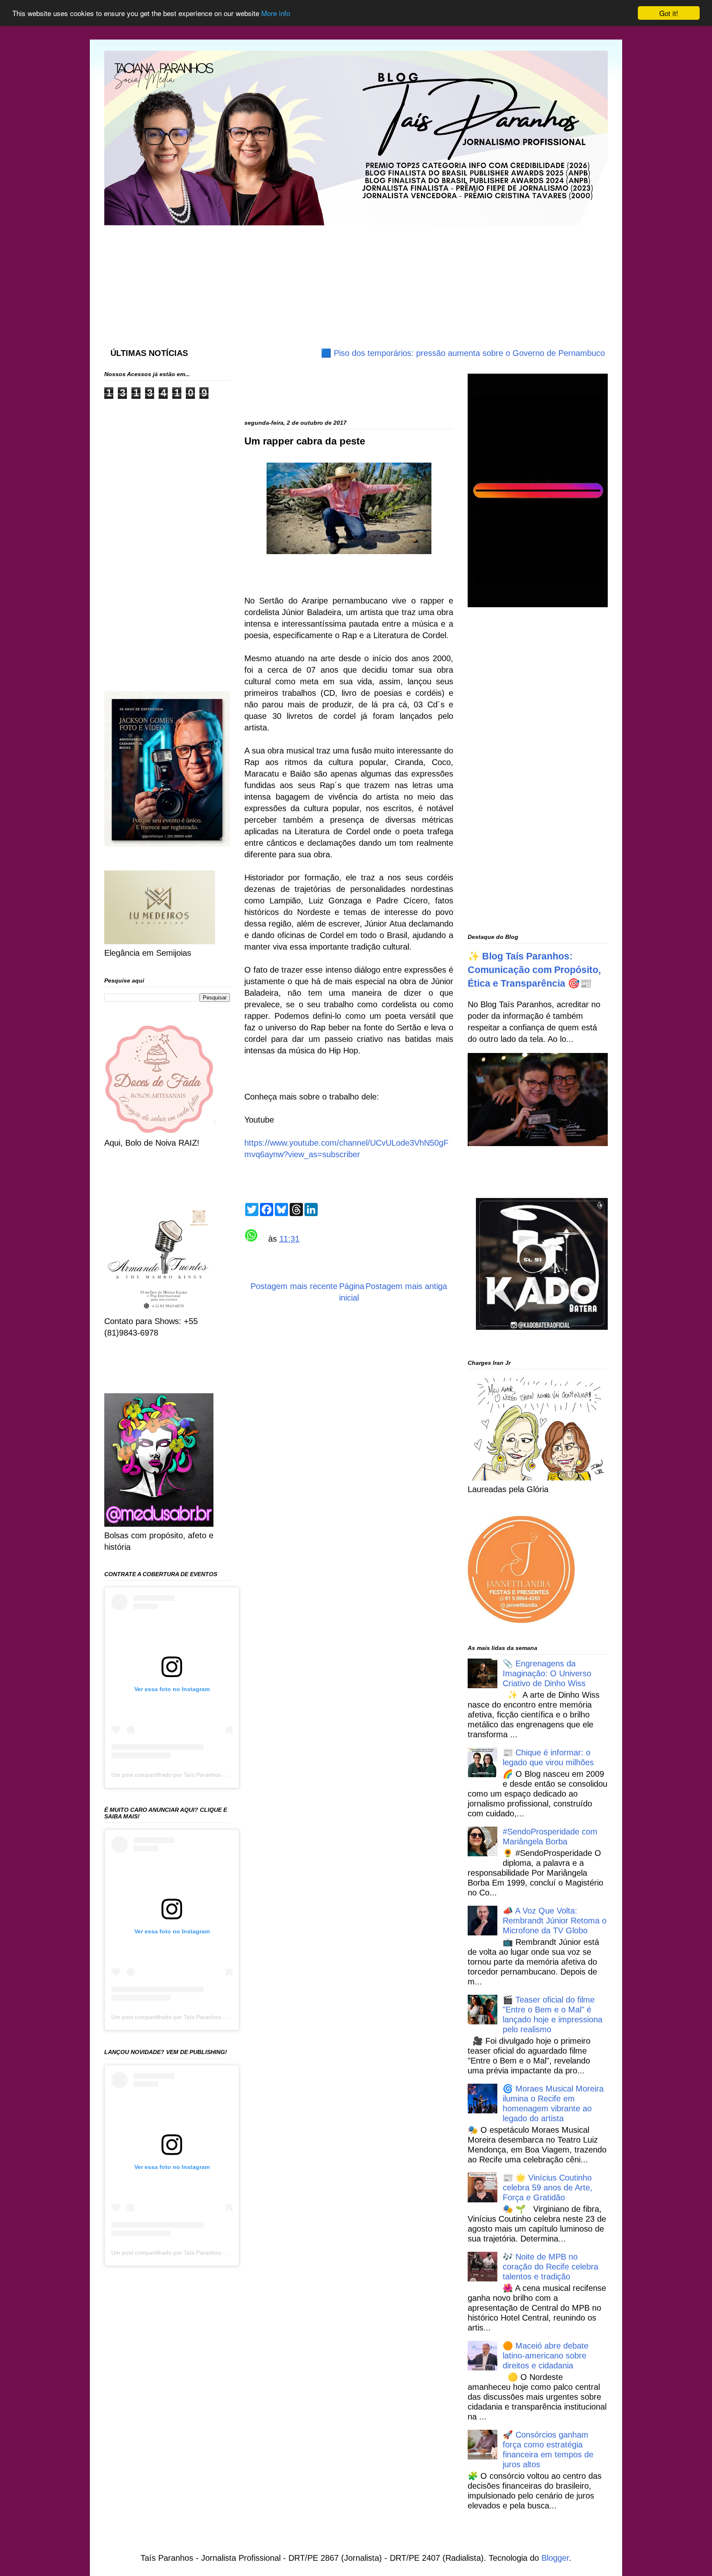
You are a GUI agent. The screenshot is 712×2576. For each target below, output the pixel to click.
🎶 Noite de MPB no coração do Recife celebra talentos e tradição (550, 2267)
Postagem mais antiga (406, 1286)
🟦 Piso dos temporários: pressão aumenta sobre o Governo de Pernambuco (407, 353)
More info (276, 13)
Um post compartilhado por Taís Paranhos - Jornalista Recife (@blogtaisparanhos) (219, 1775)
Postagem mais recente (294, 1286)
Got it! (669, 13)
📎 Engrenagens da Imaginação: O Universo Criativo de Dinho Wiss (547, 1673)
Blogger (555, 2558)
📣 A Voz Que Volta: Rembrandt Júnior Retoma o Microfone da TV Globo (555, 1921)
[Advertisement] (304, 278)
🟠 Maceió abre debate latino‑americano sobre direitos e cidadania (546, 2356)
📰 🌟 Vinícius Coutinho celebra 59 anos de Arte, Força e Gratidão (548, 2188)
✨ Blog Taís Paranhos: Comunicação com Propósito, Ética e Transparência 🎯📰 (534, 970)
